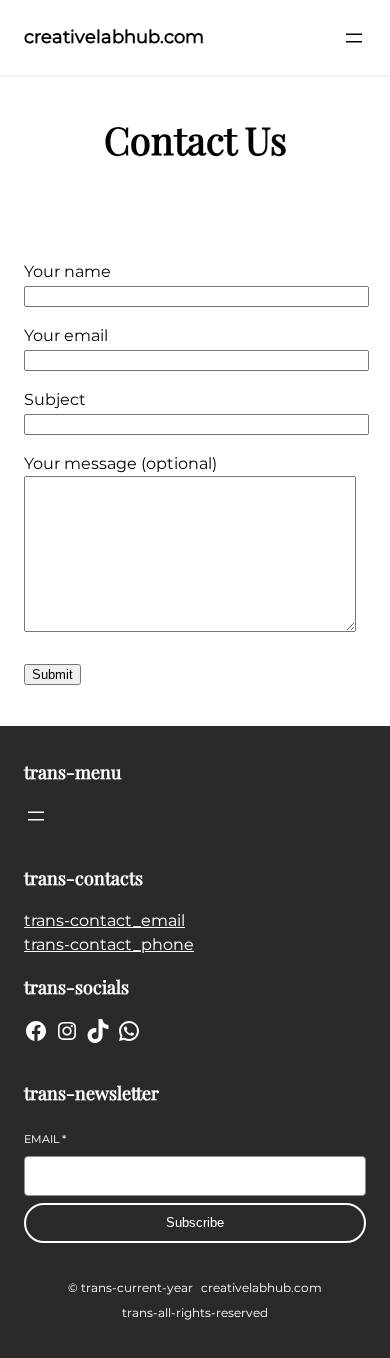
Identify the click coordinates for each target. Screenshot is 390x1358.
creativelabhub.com (114, 37)
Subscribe (195, 1222)
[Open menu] (354, 38)
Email (45, 1139)
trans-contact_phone (109, 944)
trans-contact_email (104, 920)
